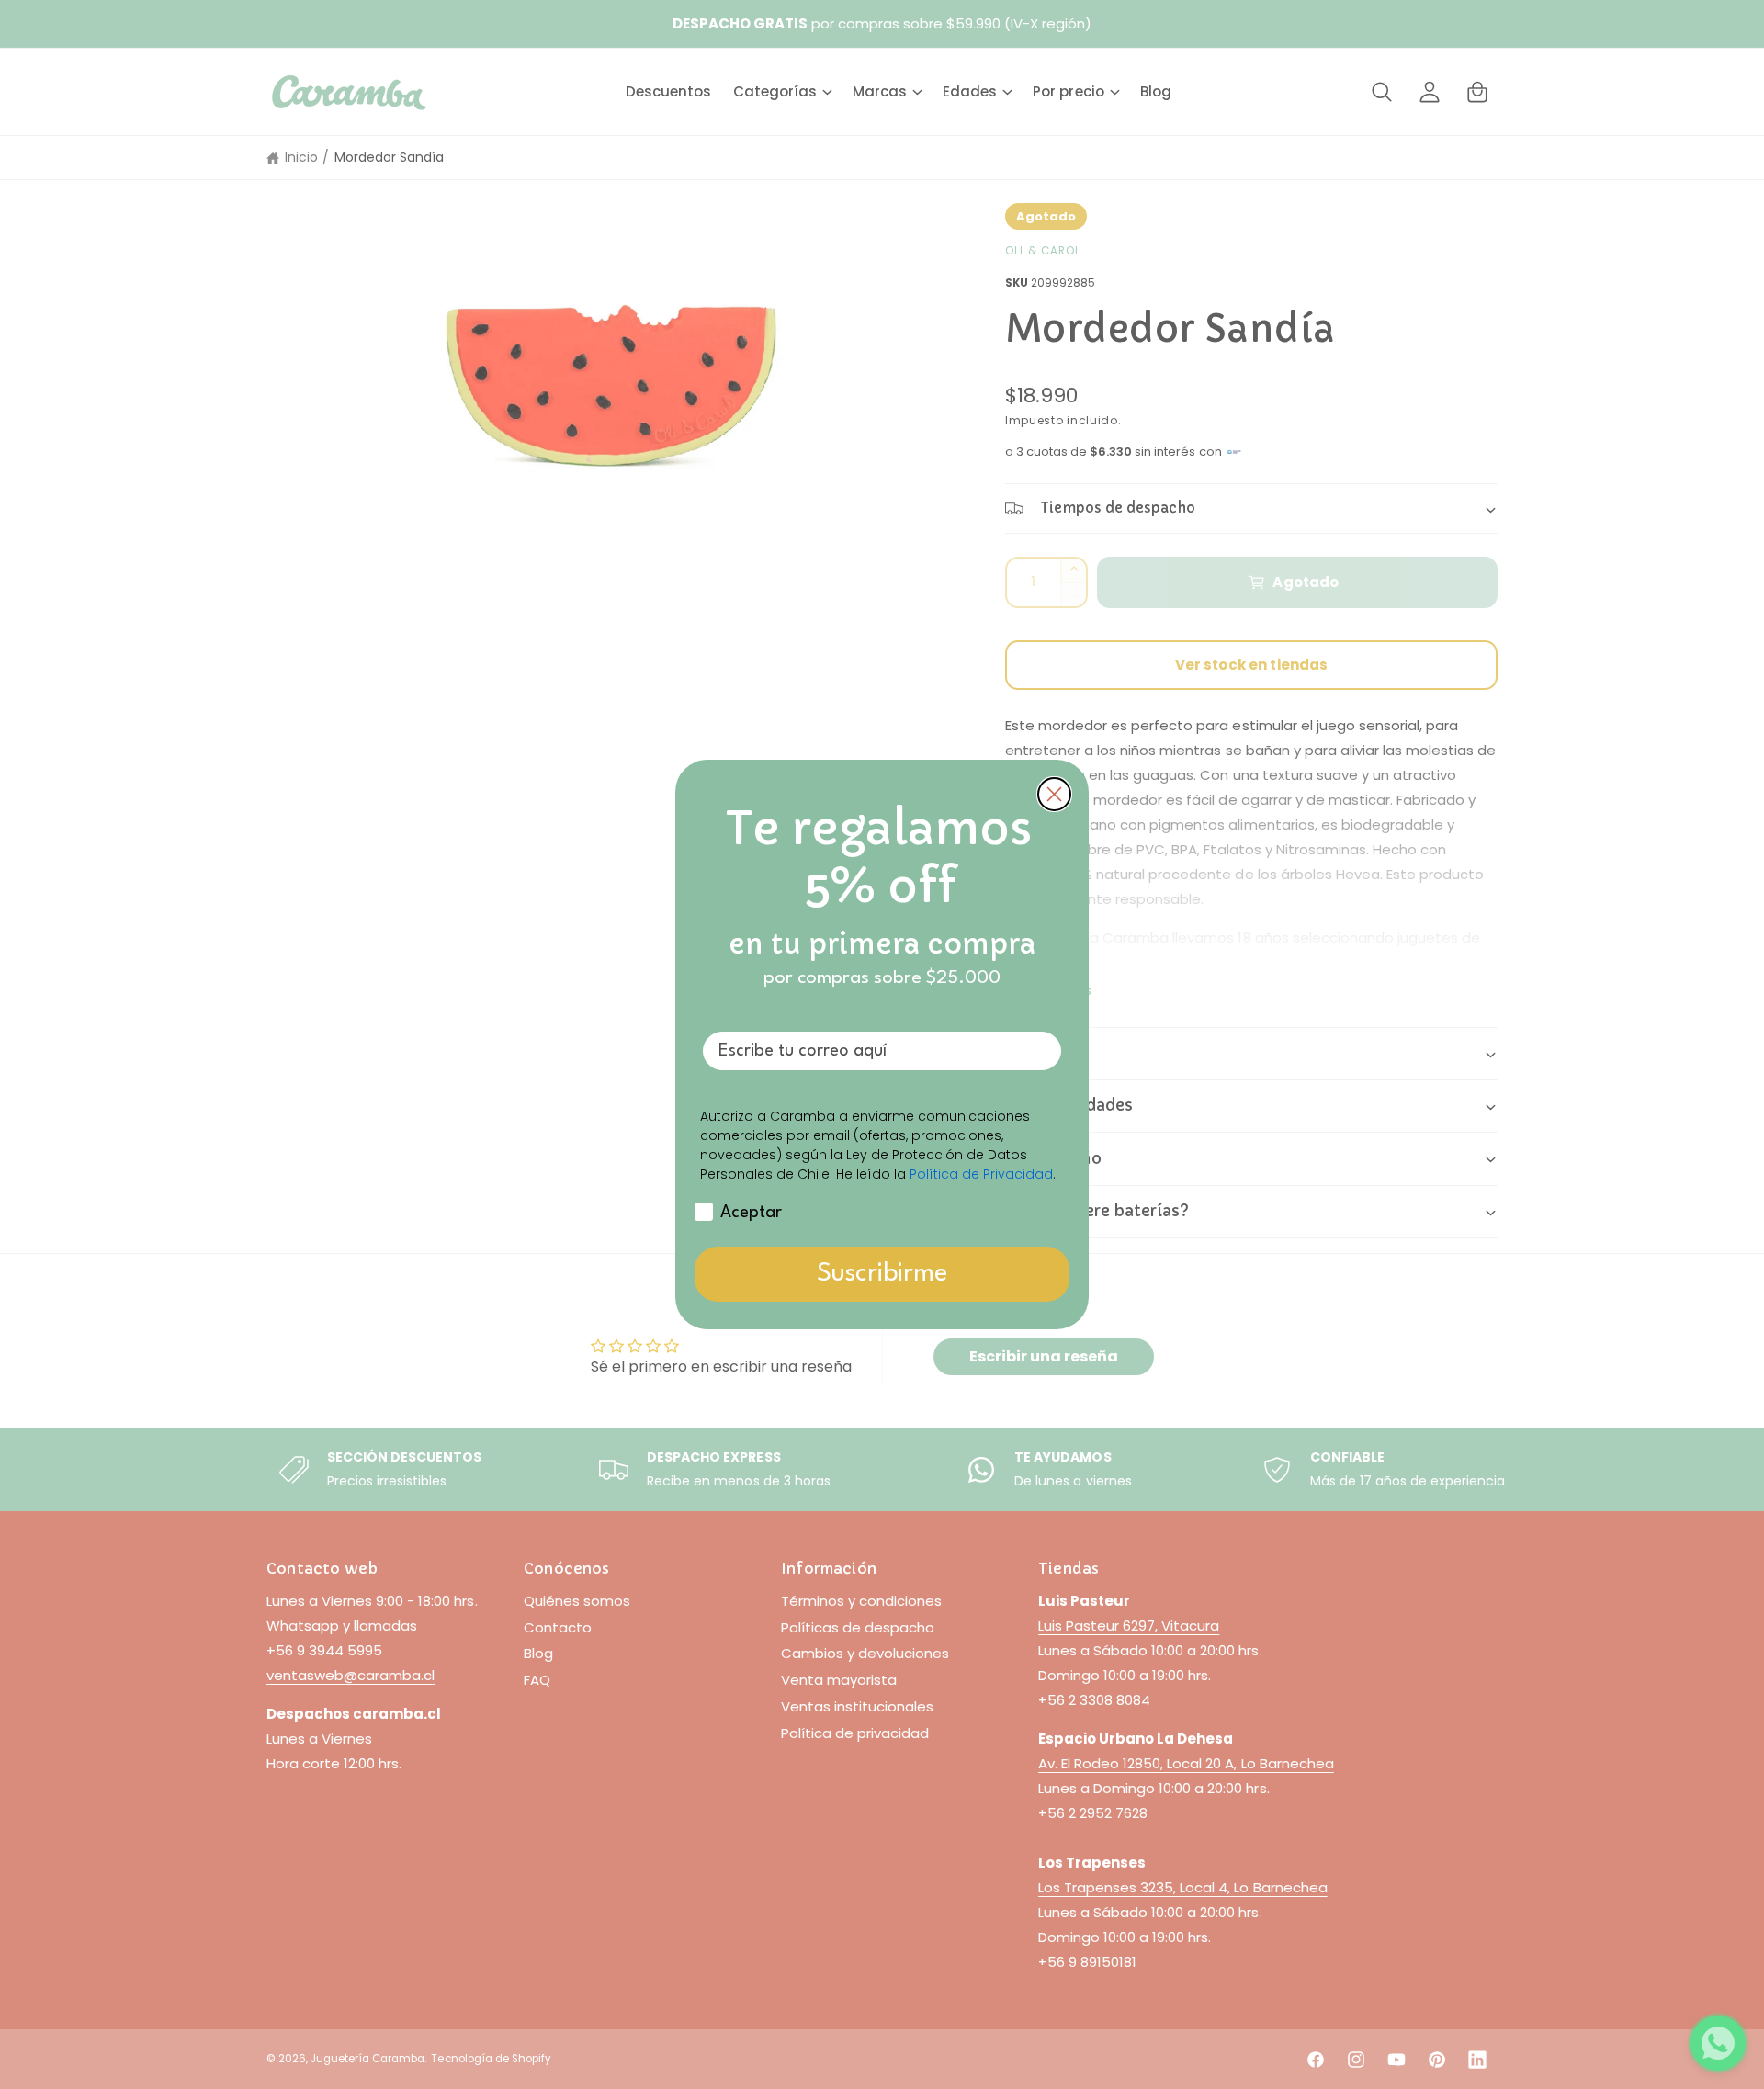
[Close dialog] (1054, 794)
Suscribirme (882, 1274)
